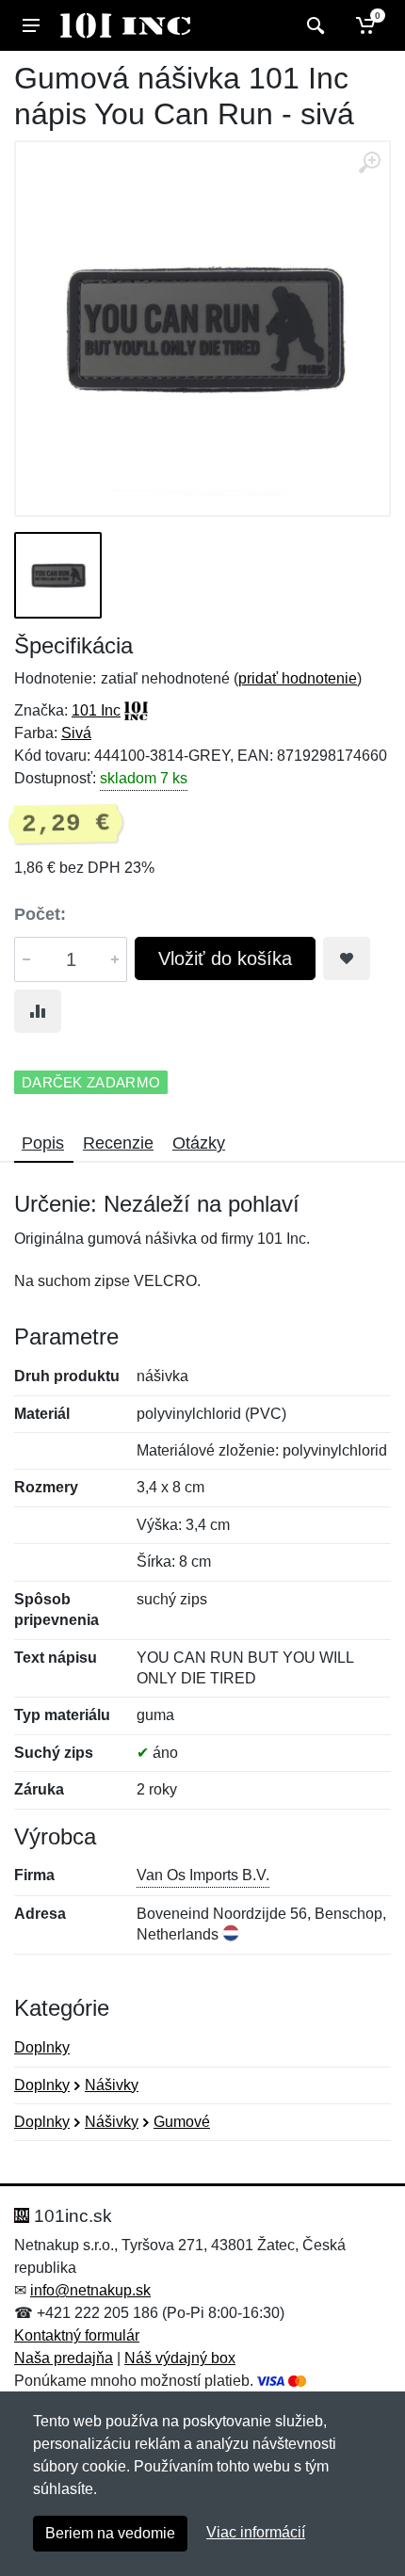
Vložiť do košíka (225, 958)
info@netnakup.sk (90, 2290)
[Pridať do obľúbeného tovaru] (347, 958)
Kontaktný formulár (77, 2335)
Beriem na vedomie (110, 2533)
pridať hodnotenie (298, 678)
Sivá (76, 733)
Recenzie (118, 1143)
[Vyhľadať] (313, 25)
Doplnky (42, 2047)
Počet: (40, 914)
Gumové (182, 2122)
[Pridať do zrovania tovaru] (38, 1011)
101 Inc (96, 710)
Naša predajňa (64, 2358)
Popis (43, 1143)
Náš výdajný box (180, 2358)
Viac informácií (256, 2532)
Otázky (199, 1143)
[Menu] (31, 25)
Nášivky (112, 2085)
